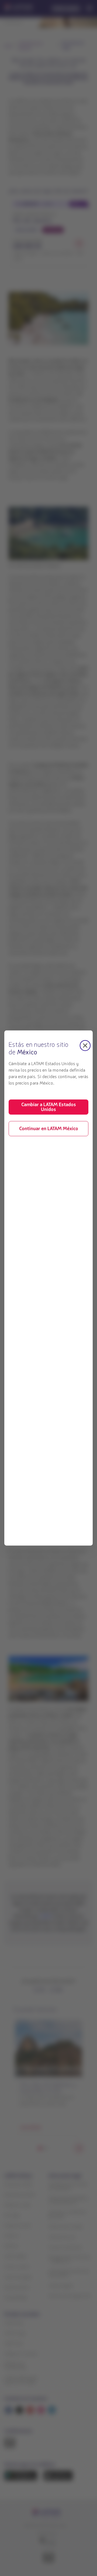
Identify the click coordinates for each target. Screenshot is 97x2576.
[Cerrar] (85, 1045)
